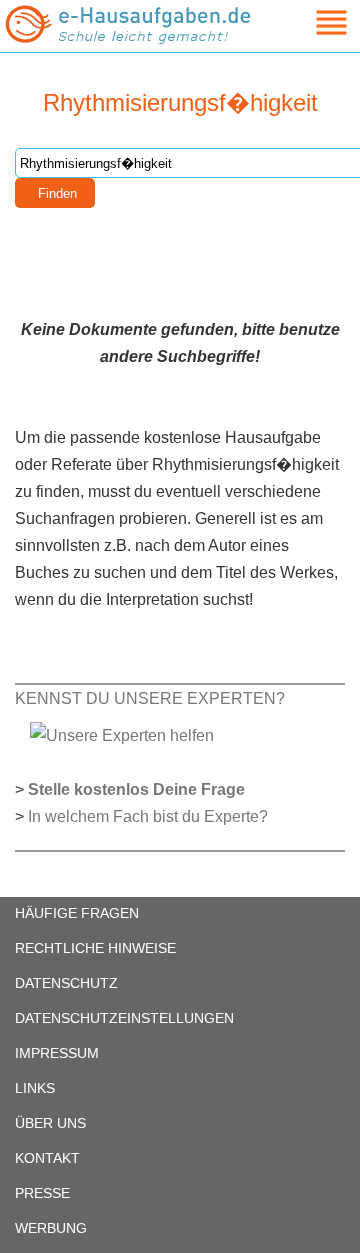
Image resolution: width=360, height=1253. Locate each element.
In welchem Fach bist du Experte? (148, 816)
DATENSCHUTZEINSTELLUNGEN (124, 1018)
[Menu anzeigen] (308, 22)
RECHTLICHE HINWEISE (95, 948)
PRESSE (42, 1193)
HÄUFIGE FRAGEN (77, 913)
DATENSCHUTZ (66, 983)
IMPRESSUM (57, 1053)
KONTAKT (47, 1158)
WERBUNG (51, 1228)
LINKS (35, 1088)
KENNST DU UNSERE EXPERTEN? (150, 698)
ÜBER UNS (50, 1123)
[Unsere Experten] (122, 734)
